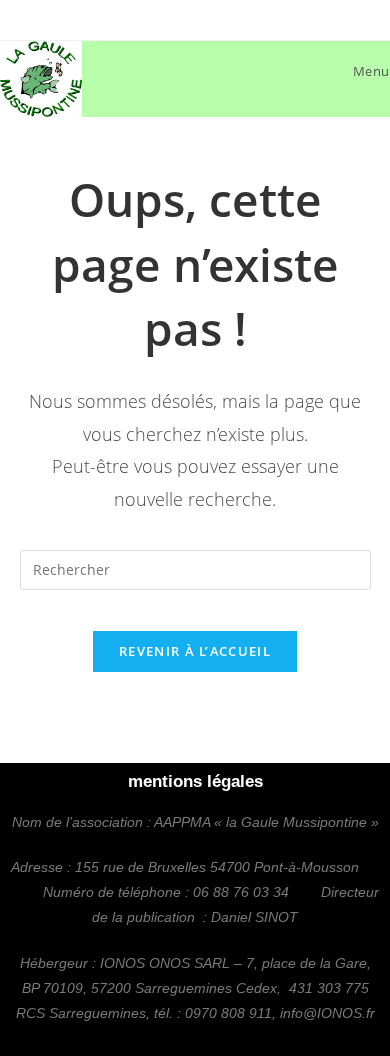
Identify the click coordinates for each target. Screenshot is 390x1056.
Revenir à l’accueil (195, 651)
